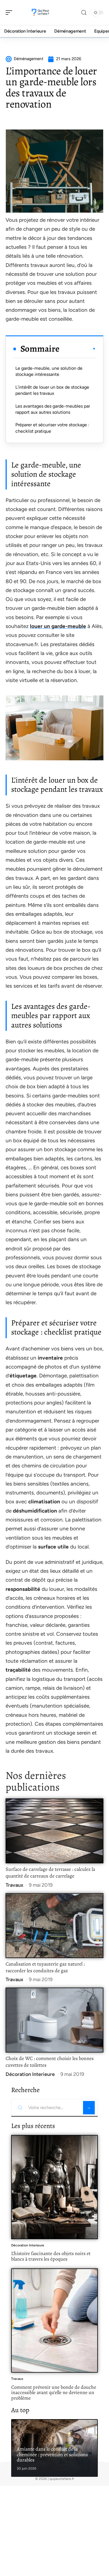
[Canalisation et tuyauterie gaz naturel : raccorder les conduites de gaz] (54, 1926)
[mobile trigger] (10, 13)
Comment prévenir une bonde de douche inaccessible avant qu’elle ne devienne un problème (54, 2393)
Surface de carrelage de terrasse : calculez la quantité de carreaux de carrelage (50, 1873)
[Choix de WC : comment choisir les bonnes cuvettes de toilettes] (54, 2020)
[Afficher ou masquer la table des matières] (78, 349)
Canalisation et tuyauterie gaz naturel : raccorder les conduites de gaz (45, 1967)
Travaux (14, 1885)
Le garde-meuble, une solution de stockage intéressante (49, 371)
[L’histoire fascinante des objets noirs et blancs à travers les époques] (54, 2187)
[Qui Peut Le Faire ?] (40, 13)
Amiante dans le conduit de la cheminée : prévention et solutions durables (52, 2454)
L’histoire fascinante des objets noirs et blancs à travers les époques (51, 2256)
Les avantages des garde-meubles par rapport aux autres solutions (53, 409)
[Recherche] (84, 13)
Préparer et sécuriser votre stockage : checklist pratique (52, 428)
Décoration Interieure (30, 2074)
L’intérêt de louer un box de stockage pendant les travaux (52, 390)
